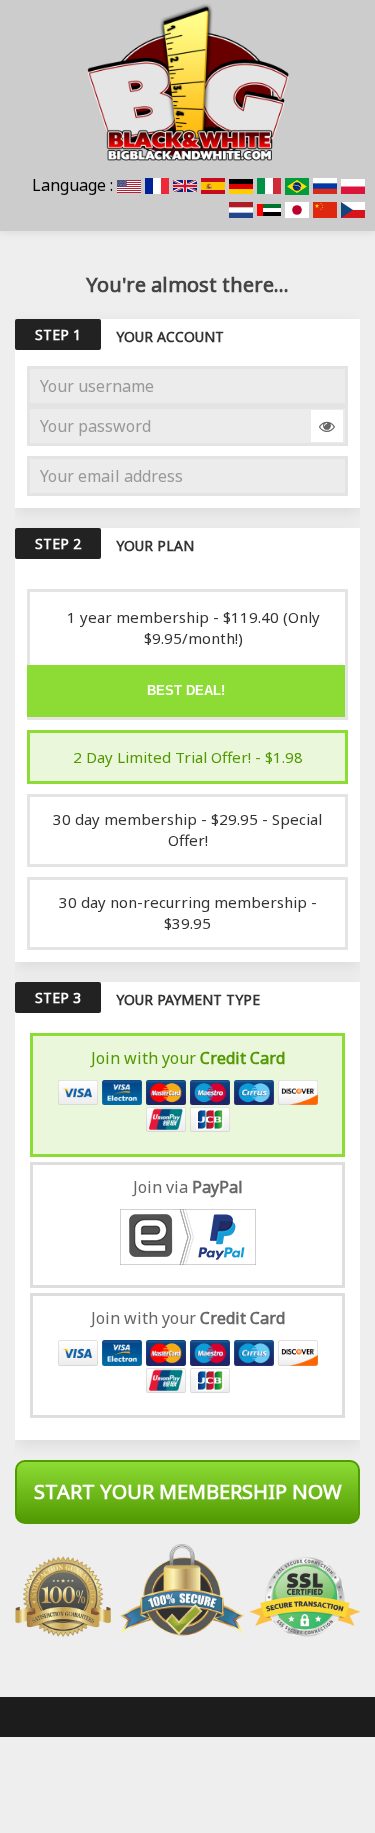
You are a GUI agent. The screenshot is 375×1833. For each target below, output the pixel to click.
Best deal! (186, 690)
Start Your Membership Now (188, 1491)
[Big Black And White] (188, 81)
